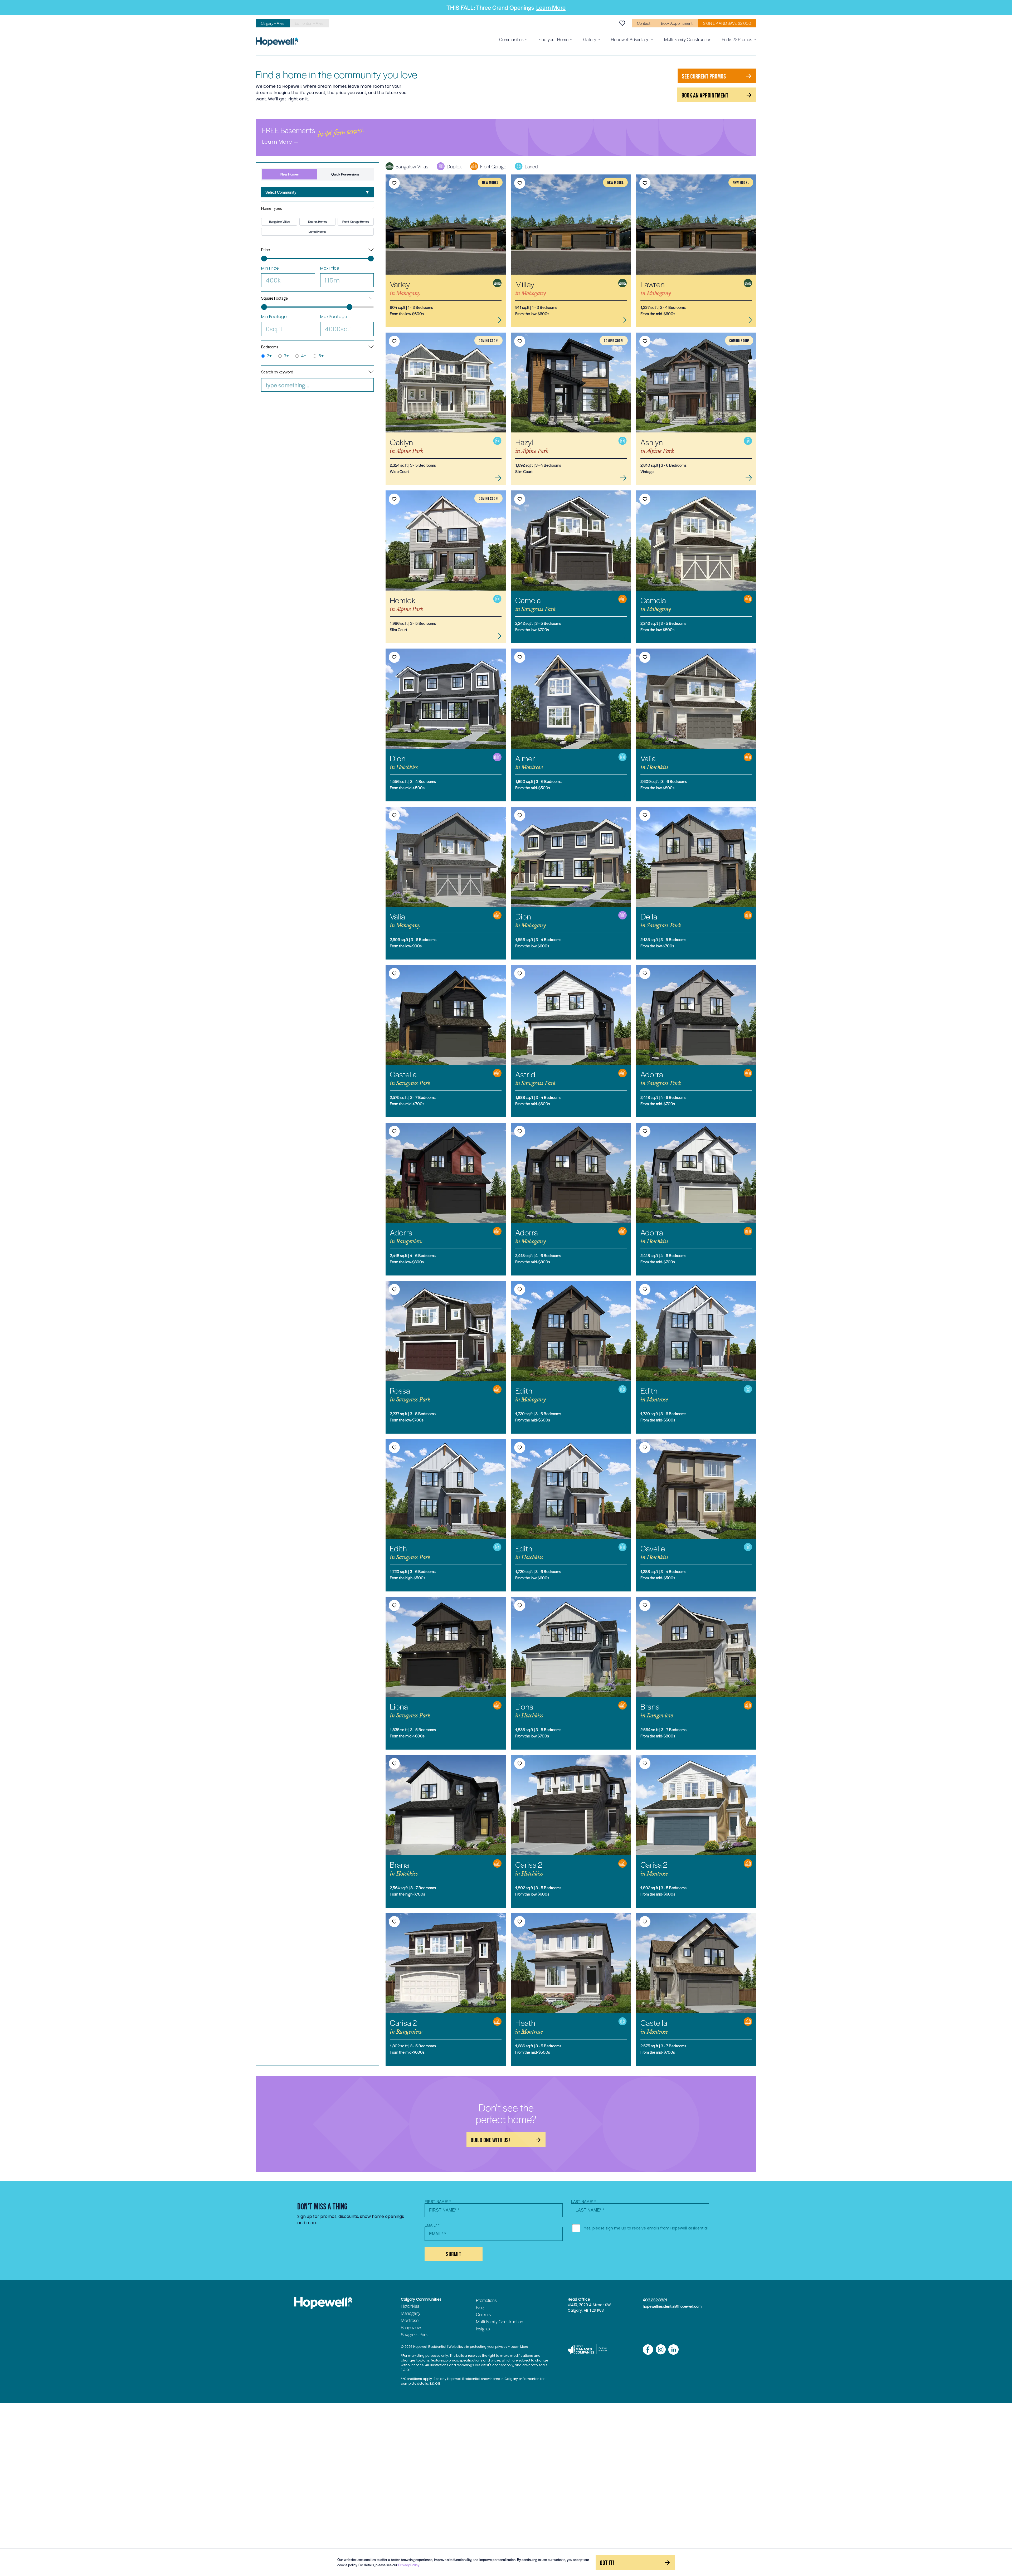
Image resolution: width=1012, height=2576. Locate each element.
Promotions (486, 2300)
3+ (286, 356)
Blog (480, 2307)
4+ (304, 356)
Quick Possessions (345, 174)
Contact (644, 23)
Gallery (590, 39)
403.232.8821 (655, 2300)
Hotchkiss (410, 2306)
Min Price (270, 268)
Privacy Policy (409, 2565)
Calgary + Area (273, 23)
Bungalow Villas (279, 221)
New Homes (290, 174)
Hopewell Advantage (630, 39)
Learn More (551, 7)
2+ (269, 356)
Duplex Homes (318, 221)
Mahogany (411, 2313)
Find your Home (553, 39)
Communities (511, 39)
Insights (483, 2329)
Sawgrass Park (414, 2334)
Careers (483, 2314)
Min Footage (274, 317)
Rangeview (411, 2327)
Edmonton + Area (309, 23)
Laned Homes (317, 232)
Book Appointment (677, 23)
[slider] (264, 259)
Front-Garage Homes (356, 221)
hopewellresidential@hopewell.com (672, 2306)
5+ (321, 356)
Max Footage (334, 317)
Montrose (410, 2320)
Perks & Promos (737, 39)
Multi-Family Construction (688, 39)
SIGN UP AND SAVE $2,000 (727, 23)
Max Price (330, 268)
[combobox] (317, 192)
